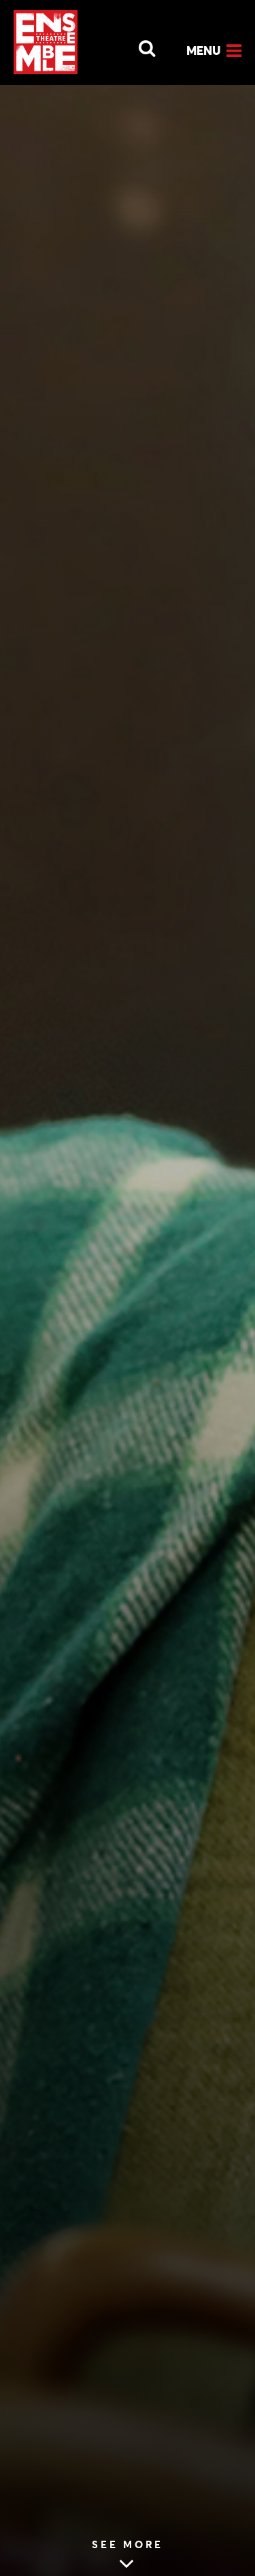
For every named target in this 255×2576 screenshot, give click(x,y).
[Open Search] (139, 45)
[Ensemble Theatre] (46, 42)
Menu (204, 51)
